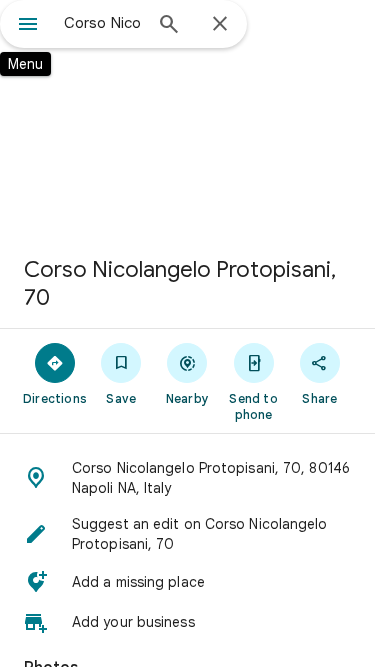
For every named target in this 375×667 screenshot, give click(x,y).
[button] (187, 478)
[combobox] (102, 23)
